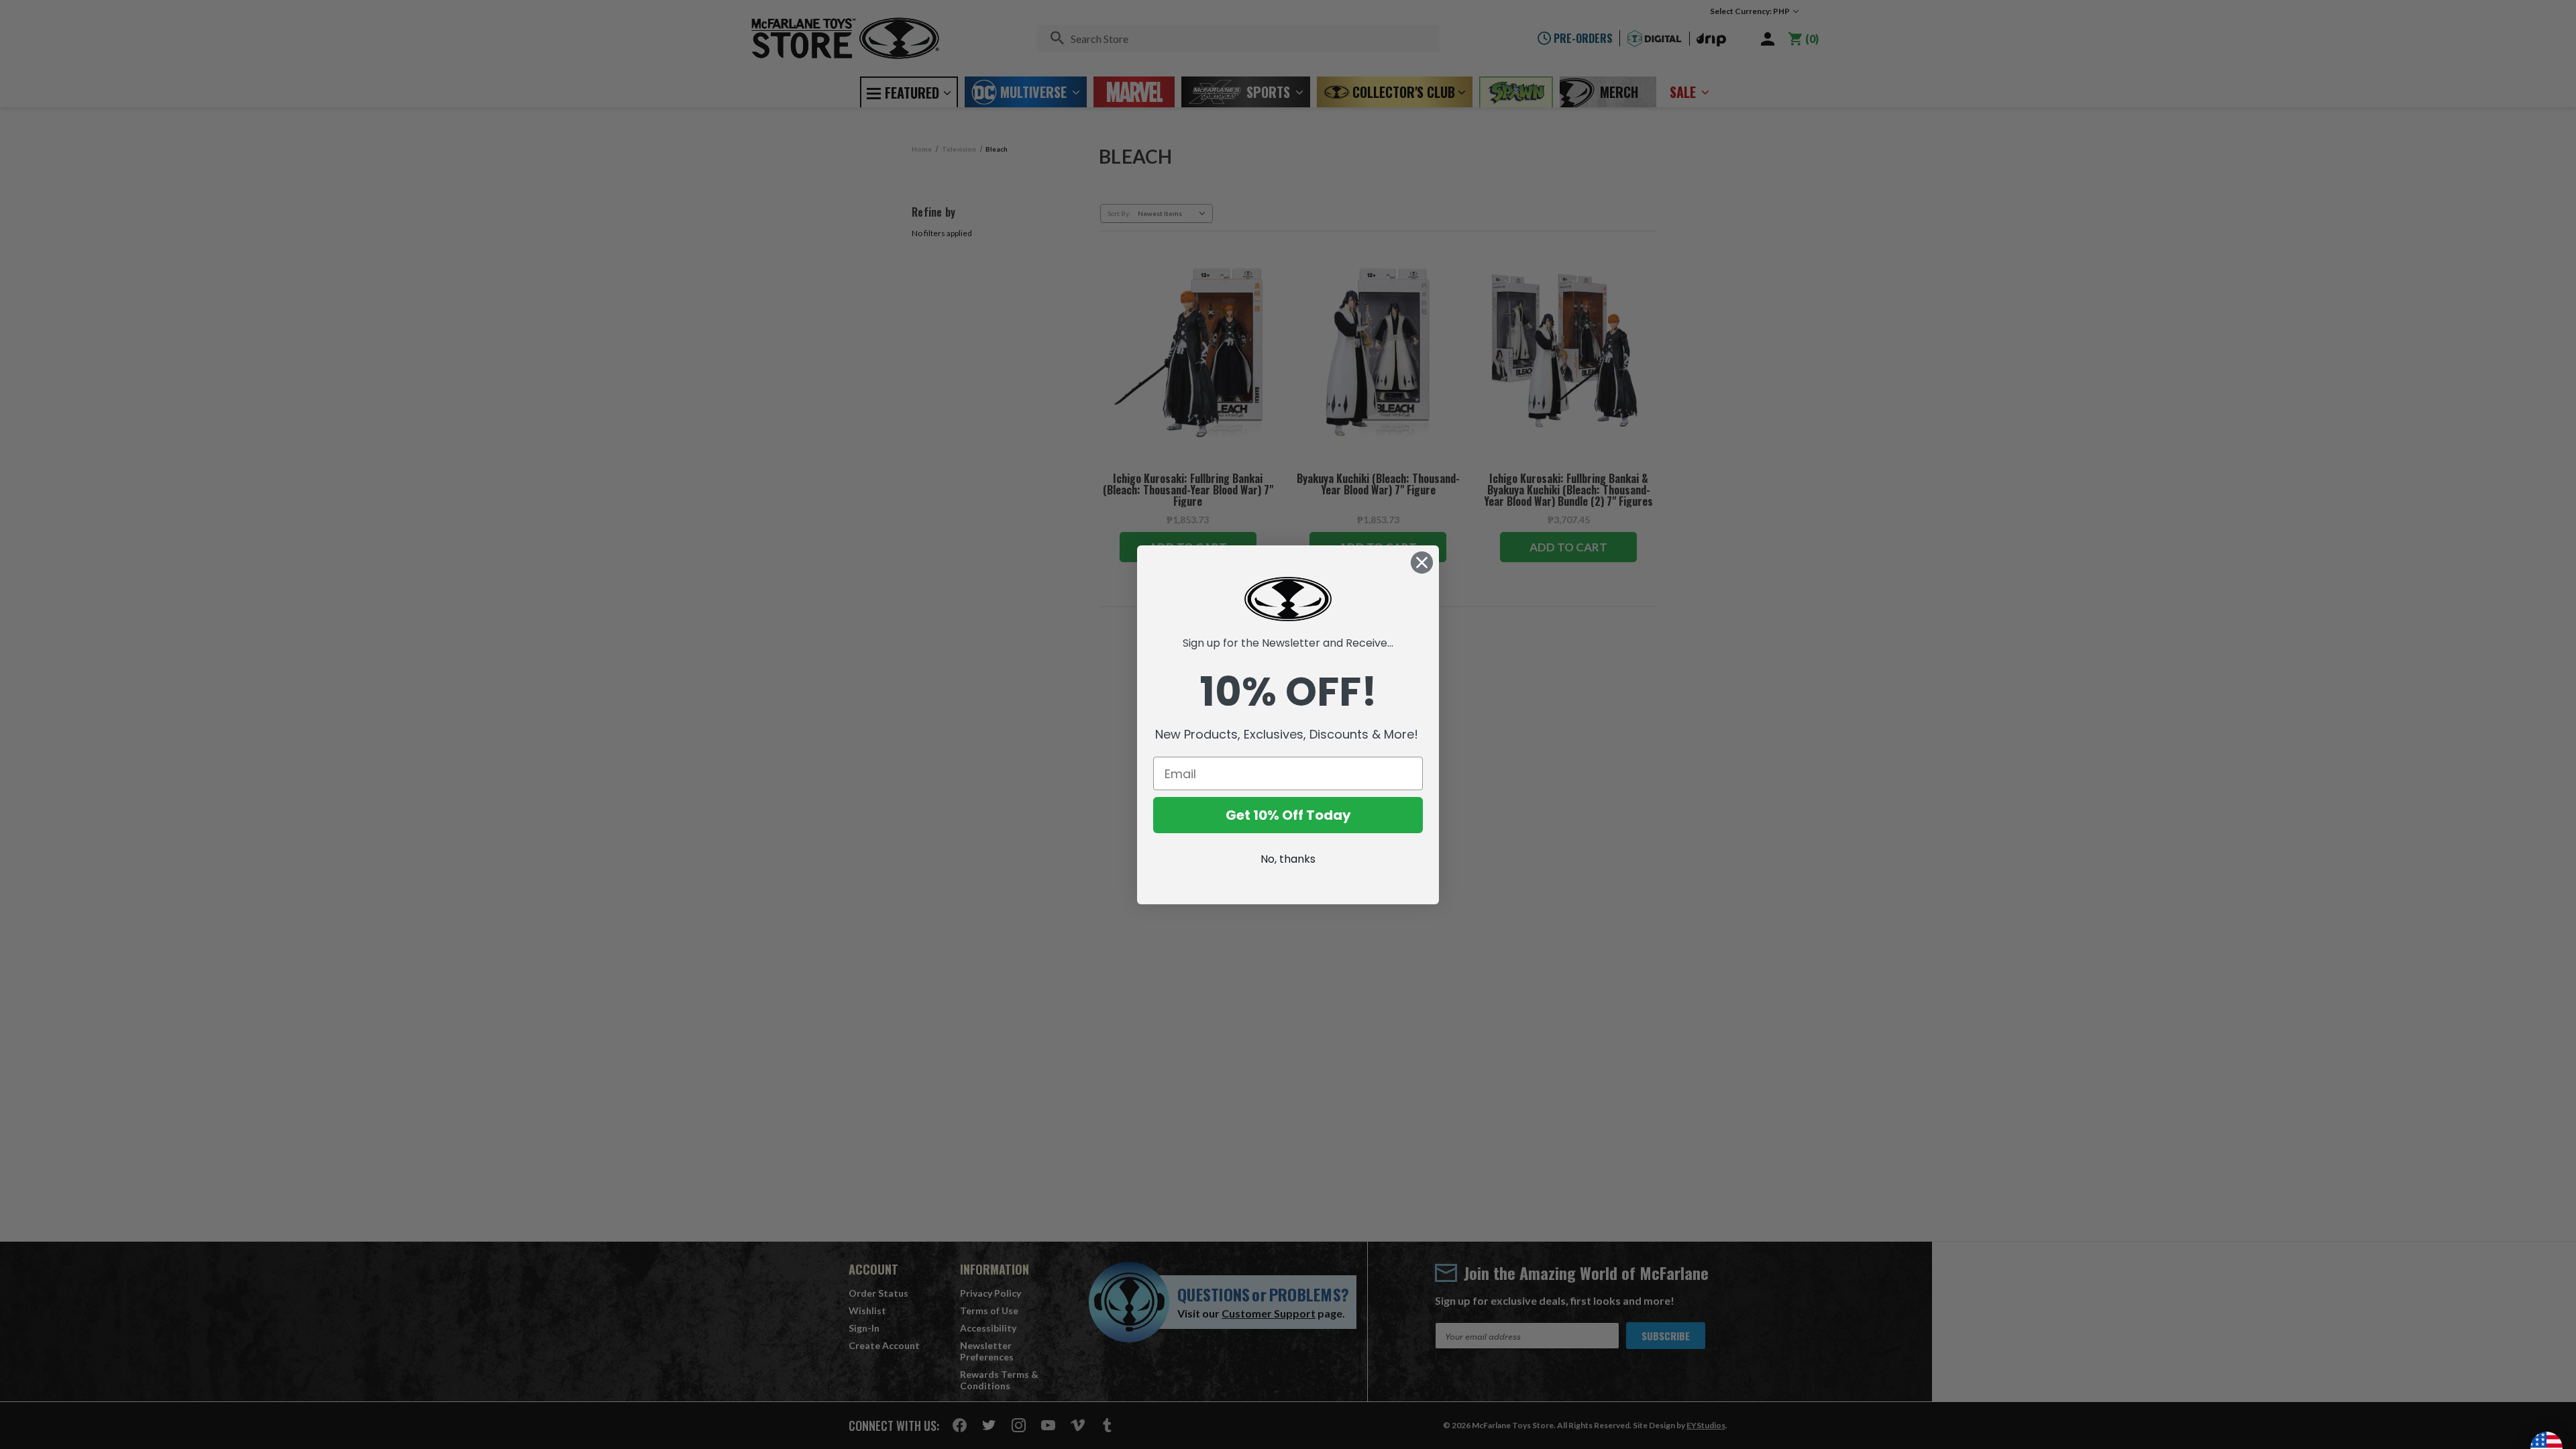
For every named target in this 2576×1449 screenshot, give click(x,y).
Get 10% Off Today (1288, 815)
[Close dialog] (1422, 562)
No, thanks (1288, 859)
